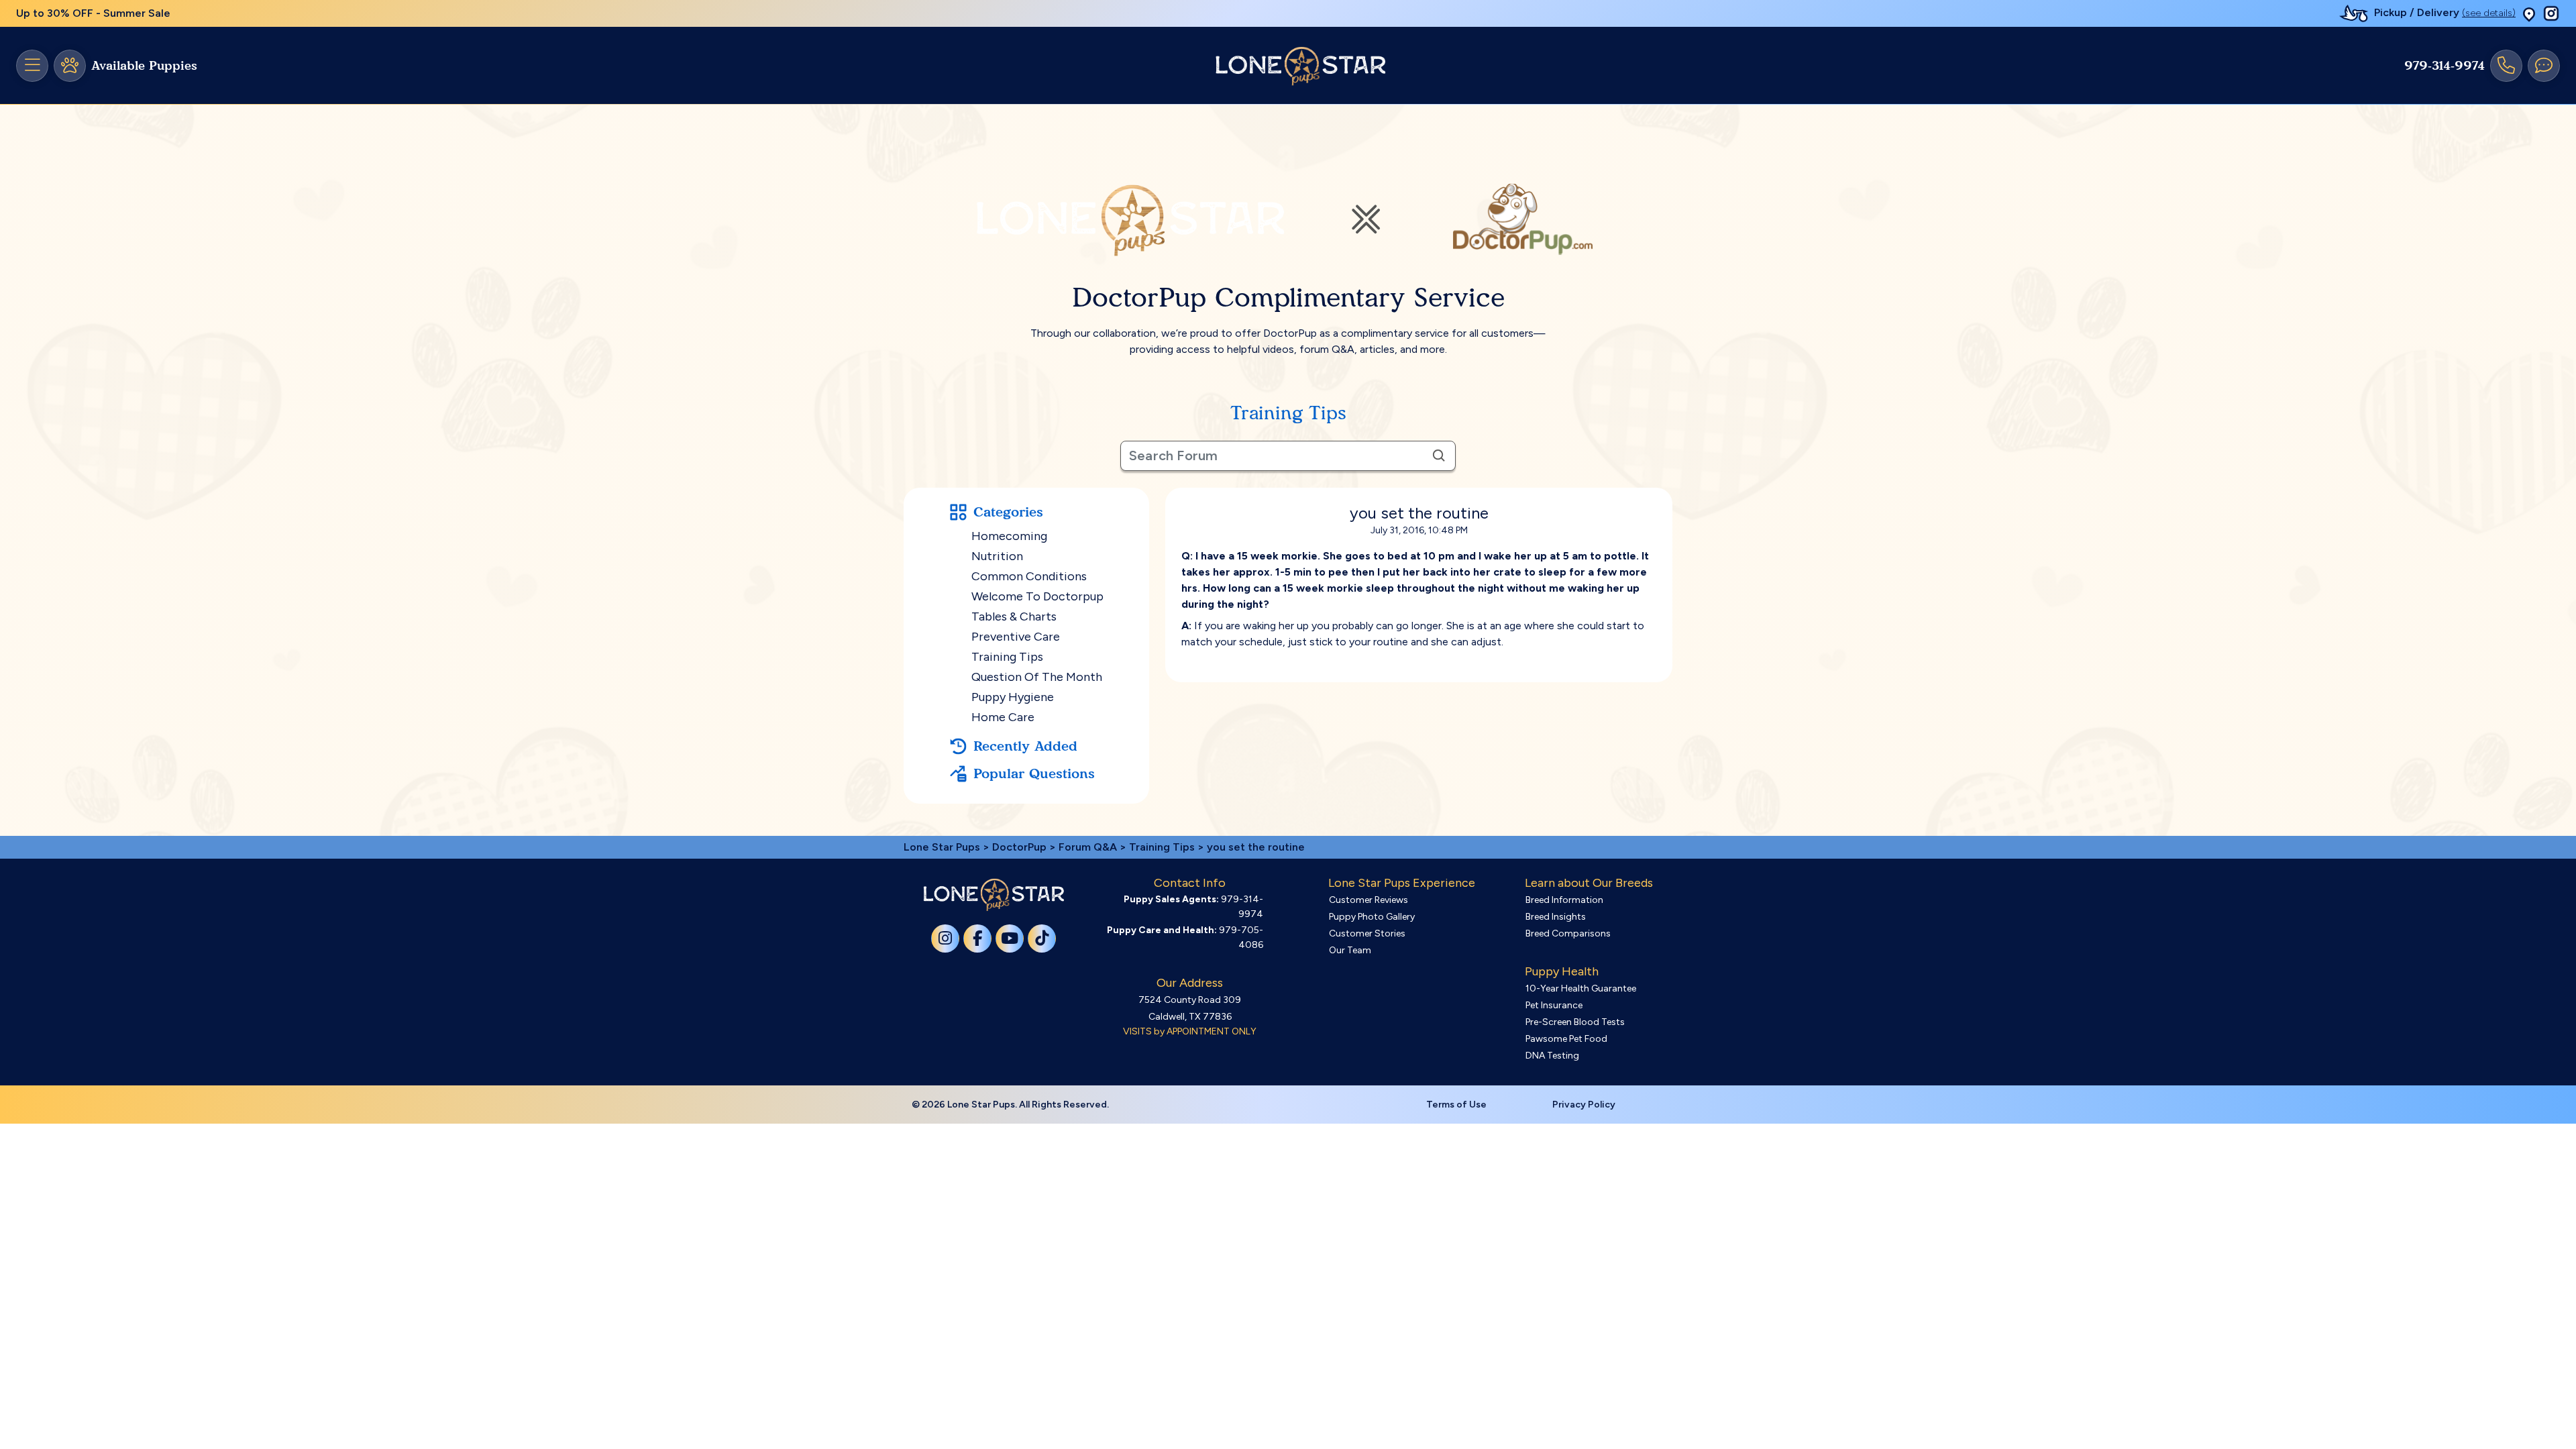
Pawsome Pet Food (1566, 1039)
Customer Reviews (1368, 900)
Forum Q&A (1088, 847)
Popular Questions (1034, 773)
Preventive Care (1016, 637)
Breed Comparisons (1568, 933)
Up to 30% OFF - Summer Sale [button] (93, 13)
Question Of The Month (1037, 677)
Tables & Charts (1014, 616)
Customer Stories (1367, 933)
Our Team (1350, 950)
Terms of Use (1456, 1105)
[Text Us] (2544, 66)
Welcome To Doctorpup (1037, 596)
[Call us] (2506, 66)
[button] (2529, 14)
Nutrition (997, 556)
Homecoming (1009, 536)
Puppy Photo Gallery (1372, 917)
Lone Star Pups (942, 847)
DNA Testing (1552, 1056)
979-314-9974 (2445, 66)
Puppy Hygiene (1013, 697)
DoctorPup (1019, 847)
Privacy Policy (1584, 1105)
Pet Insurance (1554, 1005)
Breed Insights (1556, 917)
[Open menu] (32, 66)
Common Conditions (1029, 576)
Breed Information (1564, 900)
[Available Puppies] (70, 66)
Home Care (1003, 717)
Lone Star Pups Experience (1402, 883)
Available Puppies (144, 66)
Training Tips (1007, 657)
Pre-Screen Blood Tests (1575, 1022)
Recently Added (1025, 746)
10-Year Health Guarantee (1581, 988)
